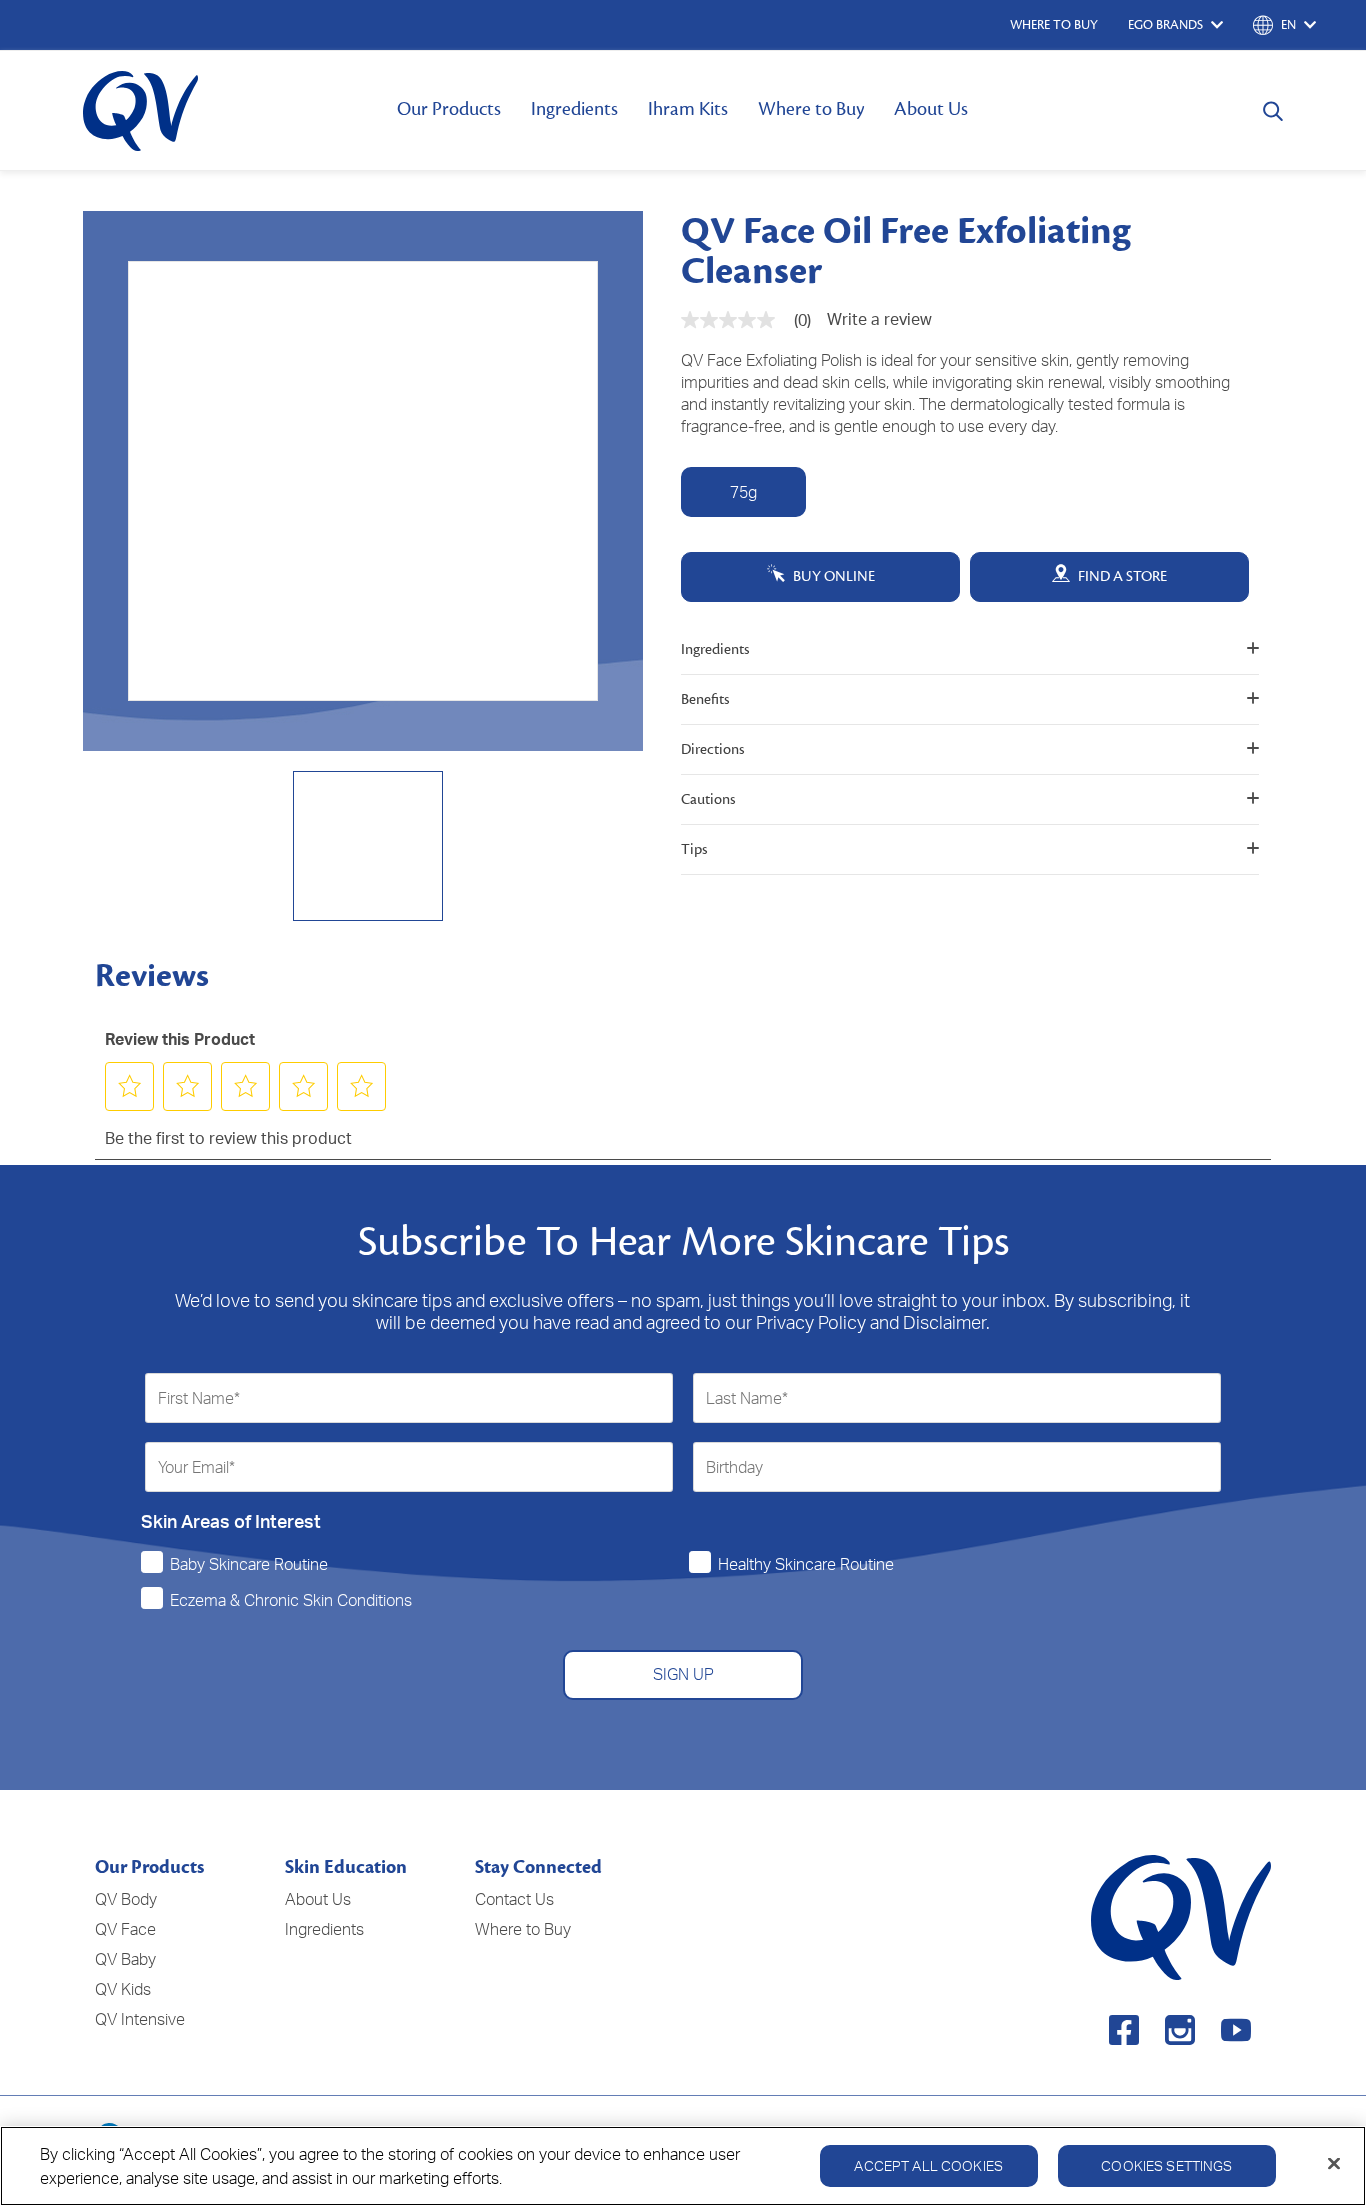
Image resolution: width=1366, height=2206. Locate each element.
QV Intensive (140, 2019)
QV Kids (123, 1989)
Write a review (879, 319)
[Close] (1334, 2164)
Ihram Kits (688, 109)
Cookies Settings (1166, 2165)
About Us (931, 109)
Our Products (449, 109)
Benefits (705, 699)
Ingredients (574, 109)
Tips (694, 849)
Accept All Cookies (928, 2165)
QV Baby (125, 1959)
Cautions (708, 799)
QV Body (126, 1899)
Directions (712, 749)
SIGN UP (683, 1674)
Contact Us (514, 1899)
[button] (130, 1086)
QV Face (125, 1929)
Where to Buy (811, 109)
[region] (683, 2166)
